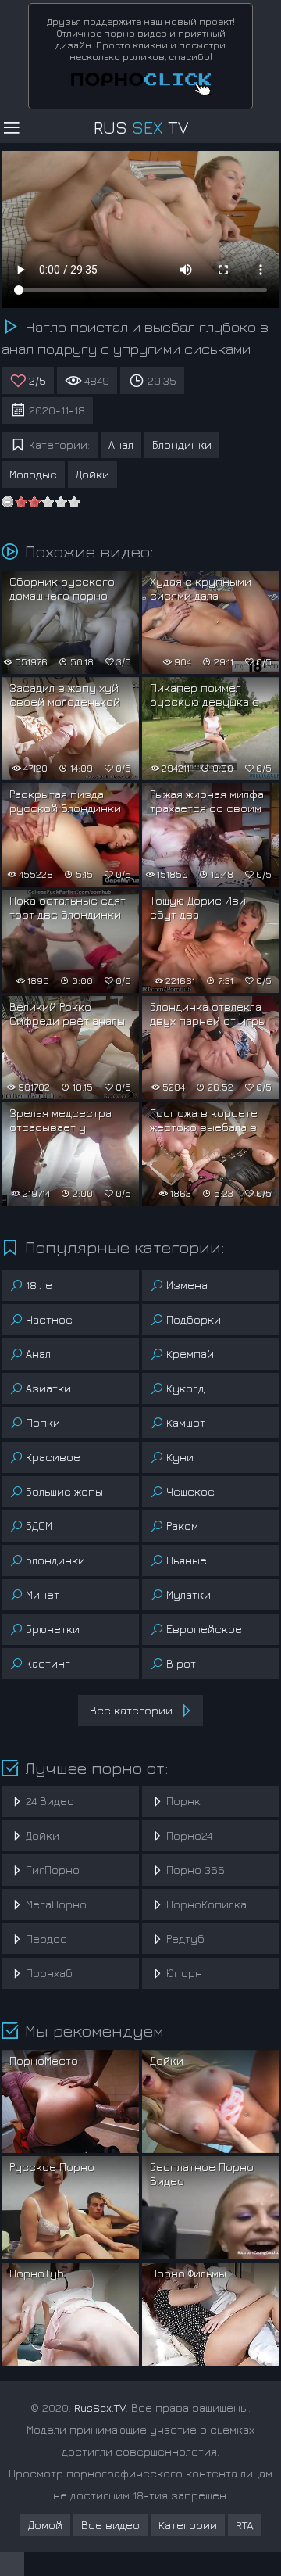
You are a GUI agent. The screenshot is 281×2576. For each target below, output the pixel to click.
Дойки (92, 474)
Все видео (110, 2525)
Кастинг (48, 1663)
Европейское (204, 1629)
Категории (188, 2525)
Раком (182, 1526)
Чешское (190, 1491)
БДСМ (39, 1526)
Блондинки (182, 444)
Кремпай (190, 1354)
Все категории (131, 1710)
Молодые (33, 474)
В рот (181, 1663)
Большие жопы (64, 1491)
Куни (180, 1457)
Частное (49, 1319)
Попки (43, 1422)
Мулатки (189, 1594)
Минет (43, 1594)
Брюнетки (53, 1629)
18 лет (42, 1285)
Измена (187, 1285)
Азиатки (48, 1388)
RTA (245, 2525)
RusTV (141, 127)
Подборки (194, 1319)
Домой (45, 2525)
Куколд (185, 1388)
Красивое (53, 1457)
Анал (121, 444)
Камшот (186, 1422)
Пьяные (187, 1560)
